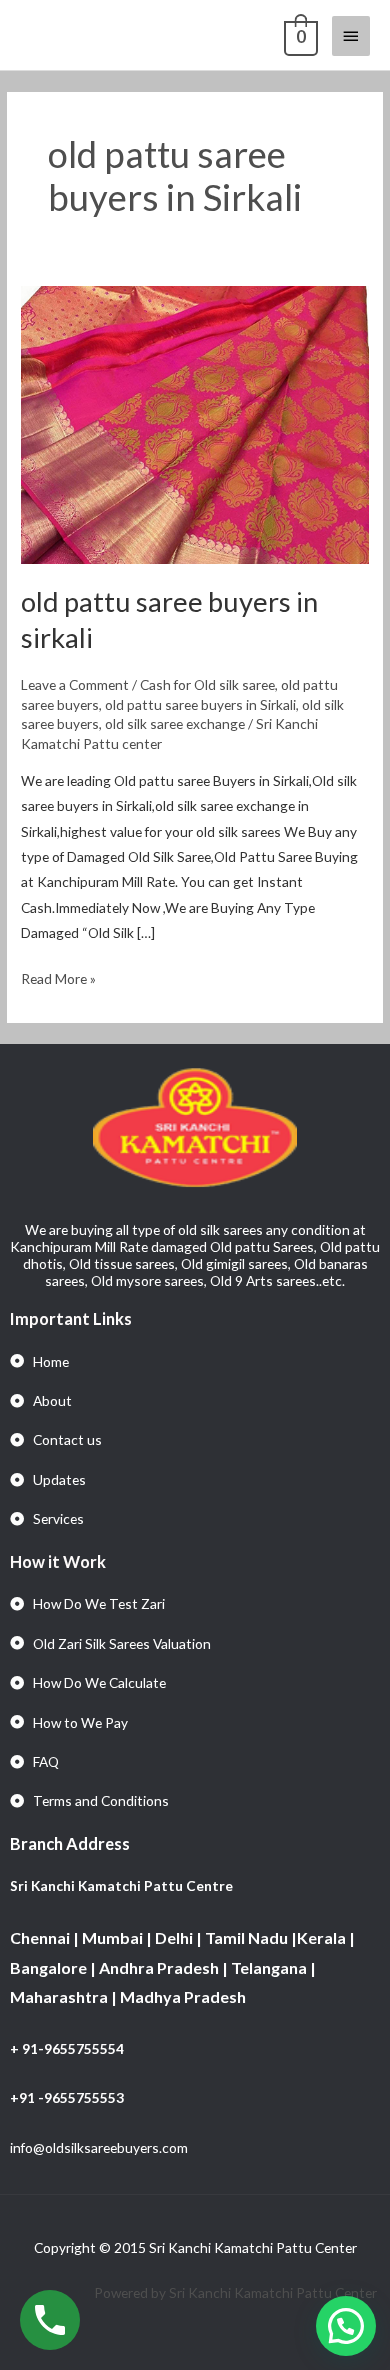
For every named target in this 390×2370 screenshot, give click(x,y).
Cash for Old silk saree (207, 684)
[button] (346, 2326)
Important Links (71, 1318)
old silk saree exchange (175, 723)
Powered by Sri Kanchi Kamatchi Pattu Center (237, 2292)
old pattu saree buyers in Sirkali (200, 704)
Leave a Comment (75, 684)
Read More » (58, 976)
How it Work (58, 1561)
